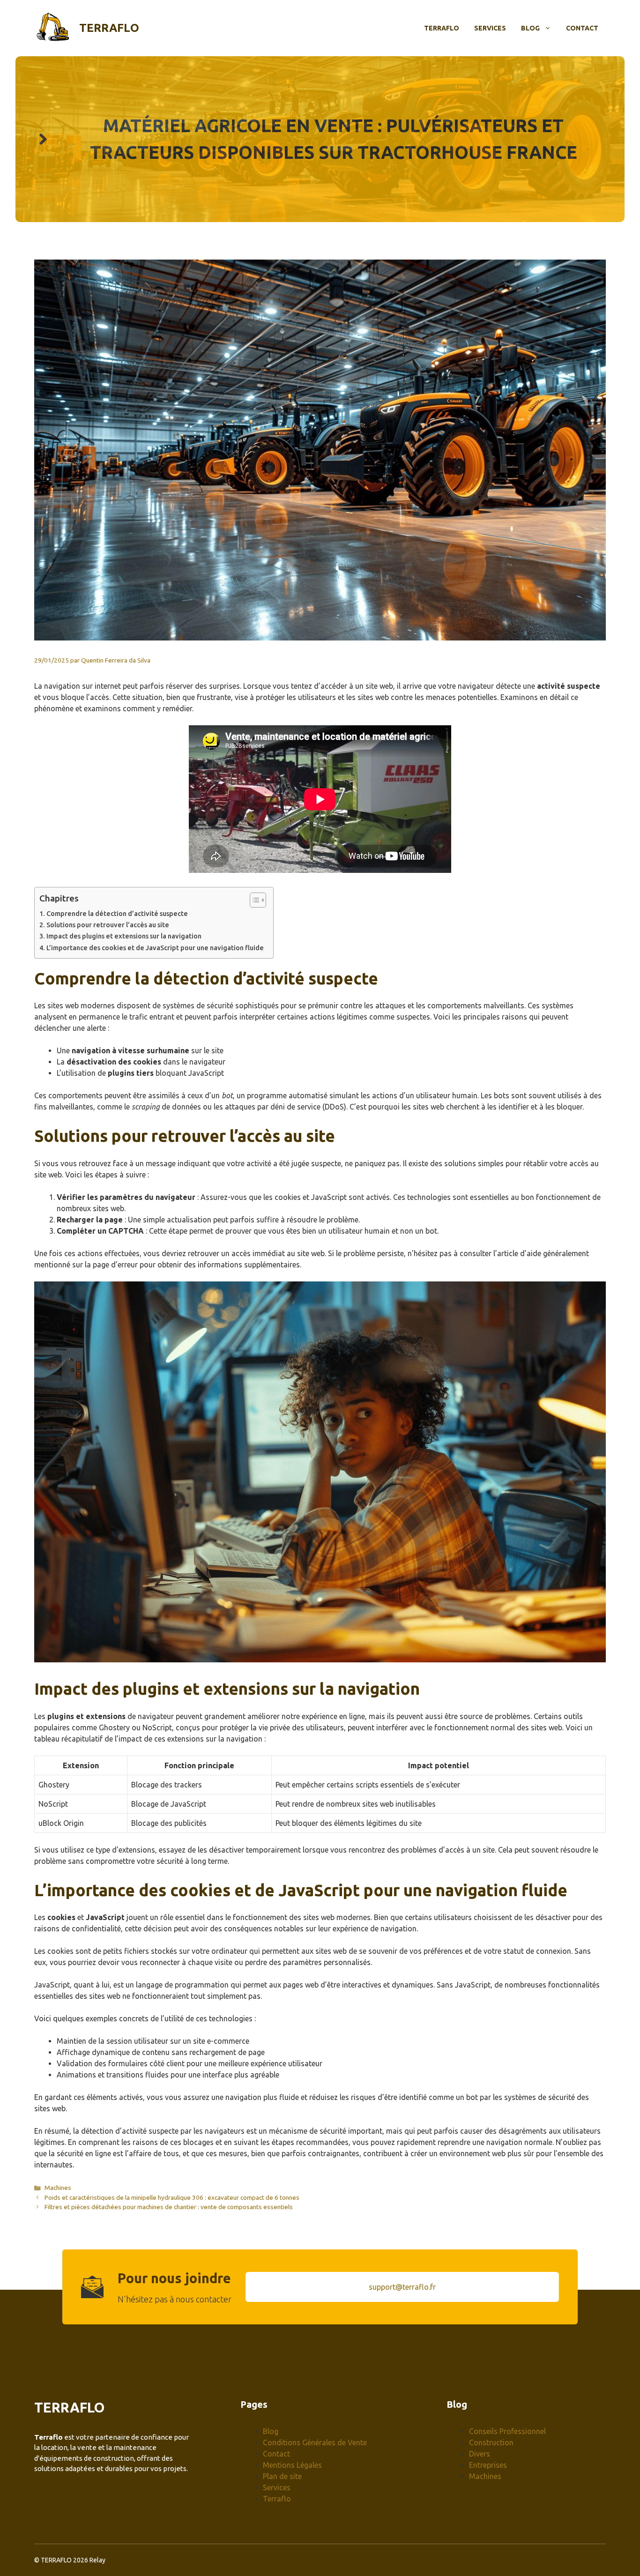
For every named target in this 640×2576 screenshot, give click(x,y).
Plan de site (282, 2476)
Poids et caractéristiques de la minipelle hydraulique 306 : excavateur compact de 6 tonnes (172, 2197)
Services (490, 28)
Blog (530, 28)
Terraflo (109, 28)
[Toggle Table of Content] (253, 900)
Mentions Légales (292, 2465)
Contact (582, 28)
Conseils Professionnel (507, 2431)
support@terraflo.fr (402, 2287)
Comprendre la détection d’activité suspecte (117, 914)
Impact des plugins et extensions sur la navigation (124, 936)
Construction (491, 2442)
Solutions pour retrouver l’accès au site (108, 925)
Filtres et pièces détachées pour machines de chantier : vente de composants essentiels (169, 2207)
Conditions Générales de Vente (315, 2442)
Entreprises (488, 2465)
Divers (480, 2454)
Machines (58, 2188)
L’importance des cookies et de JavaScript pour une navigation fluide (155, 948)
